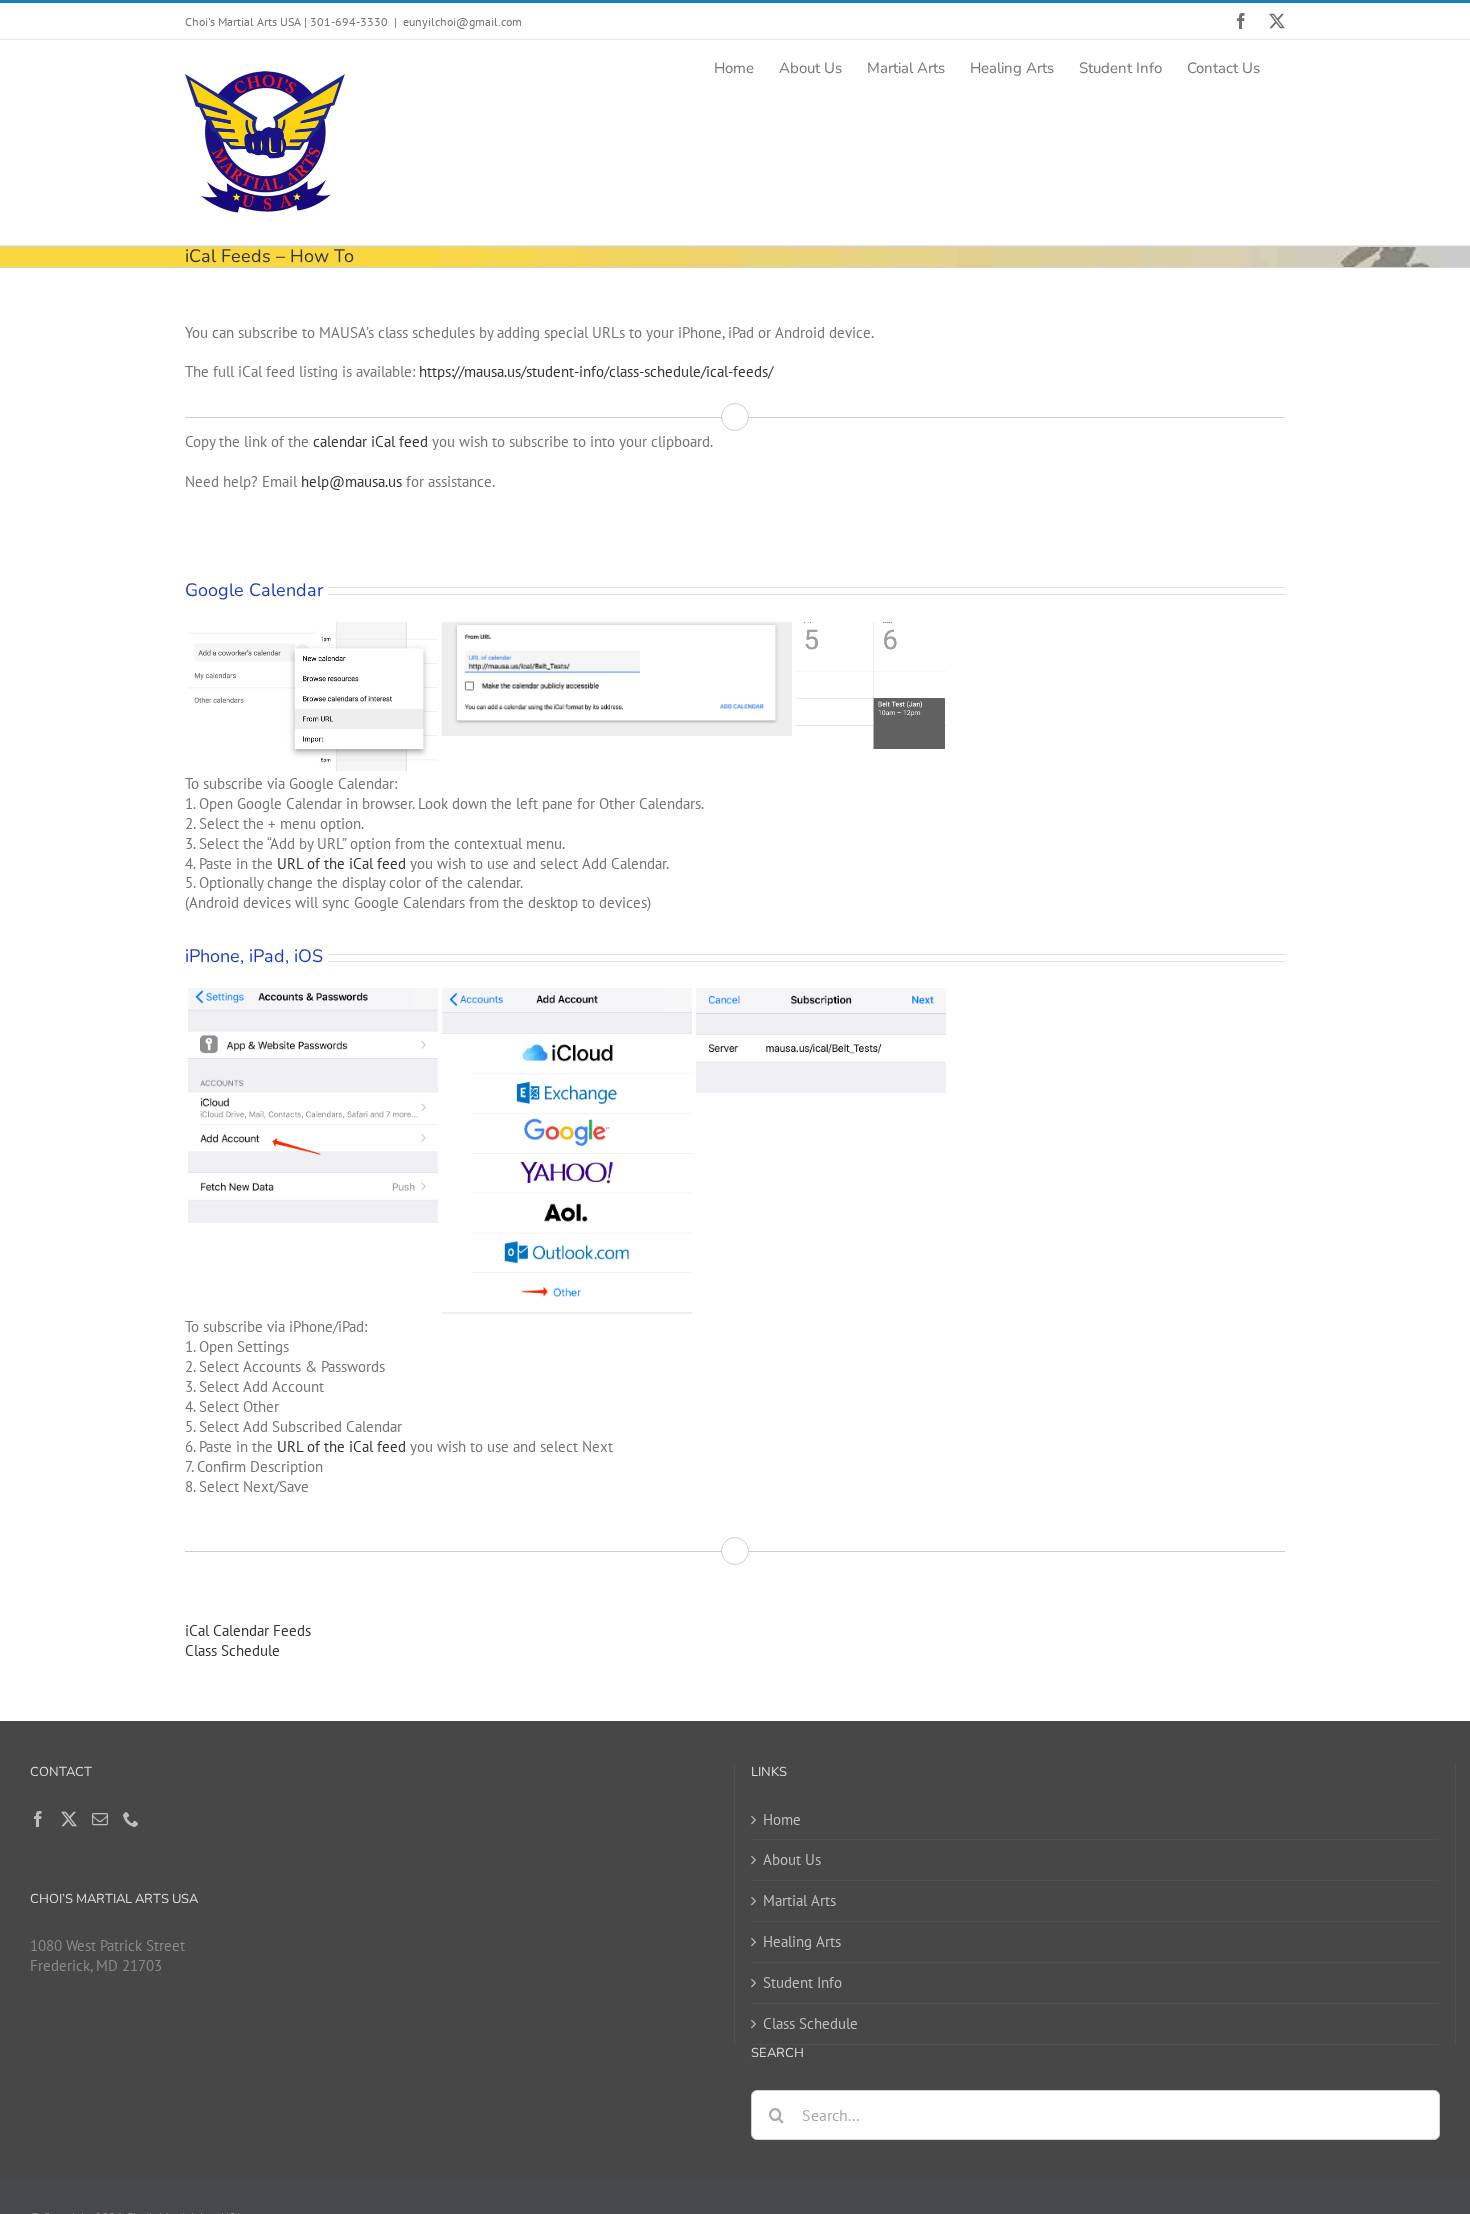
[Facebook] (38, 1819)
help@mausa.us (351, 481)
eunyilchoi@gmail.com (462, 21)
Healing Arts (802, 1941)
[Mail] (100, 1819)
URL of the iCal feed (341, 863)
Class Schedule (232, 1650)
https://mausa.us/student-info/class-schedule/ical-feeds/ (596, 371)
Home (782, 1819)
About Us (792, 1859)
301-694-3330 (349, 21)
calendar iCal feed (370, 441)
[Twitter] (69, 1819)
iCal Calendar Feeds (248, 1630)
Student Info (802, 1982)
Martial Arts (799, 1900)
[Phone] (131, 1819)
